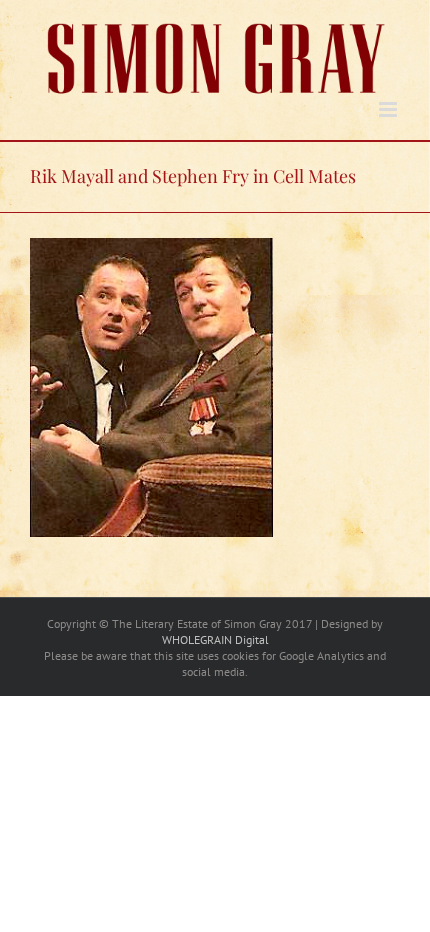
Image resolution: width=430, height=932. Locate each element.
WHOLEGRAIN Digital (215, 639)
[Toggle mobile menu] (389, 109)
